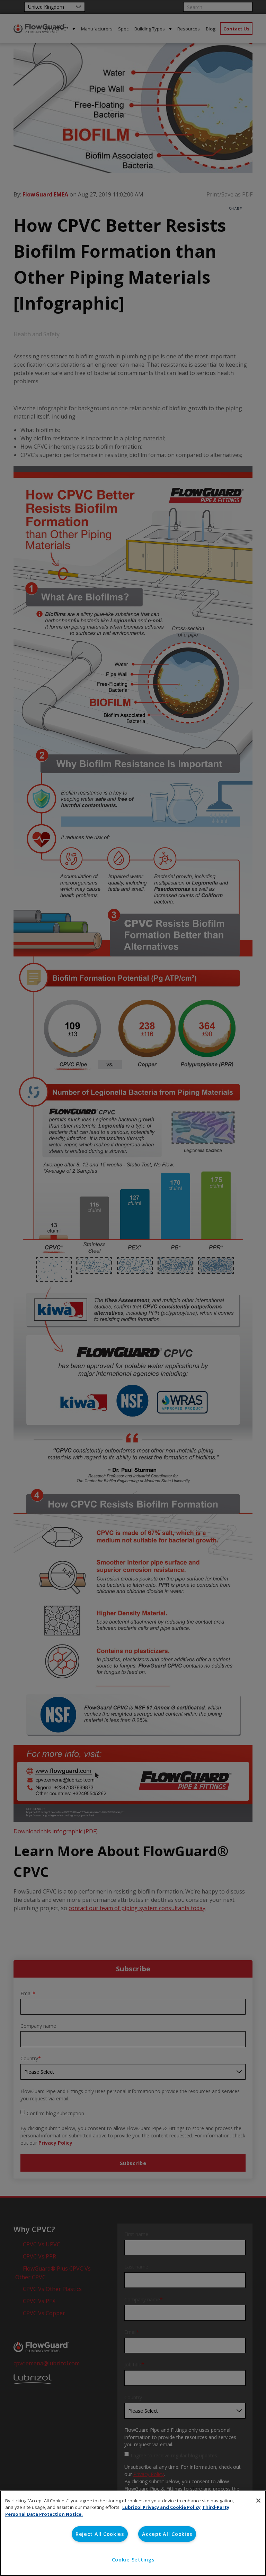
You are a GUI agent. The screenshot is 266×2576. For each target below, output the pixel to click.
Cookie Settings (133, 2560)
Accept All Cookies (167, 2534)
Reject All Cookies (100, 2534)
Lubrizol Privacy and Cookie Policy (161, 2507)
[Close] (258, 2501)
